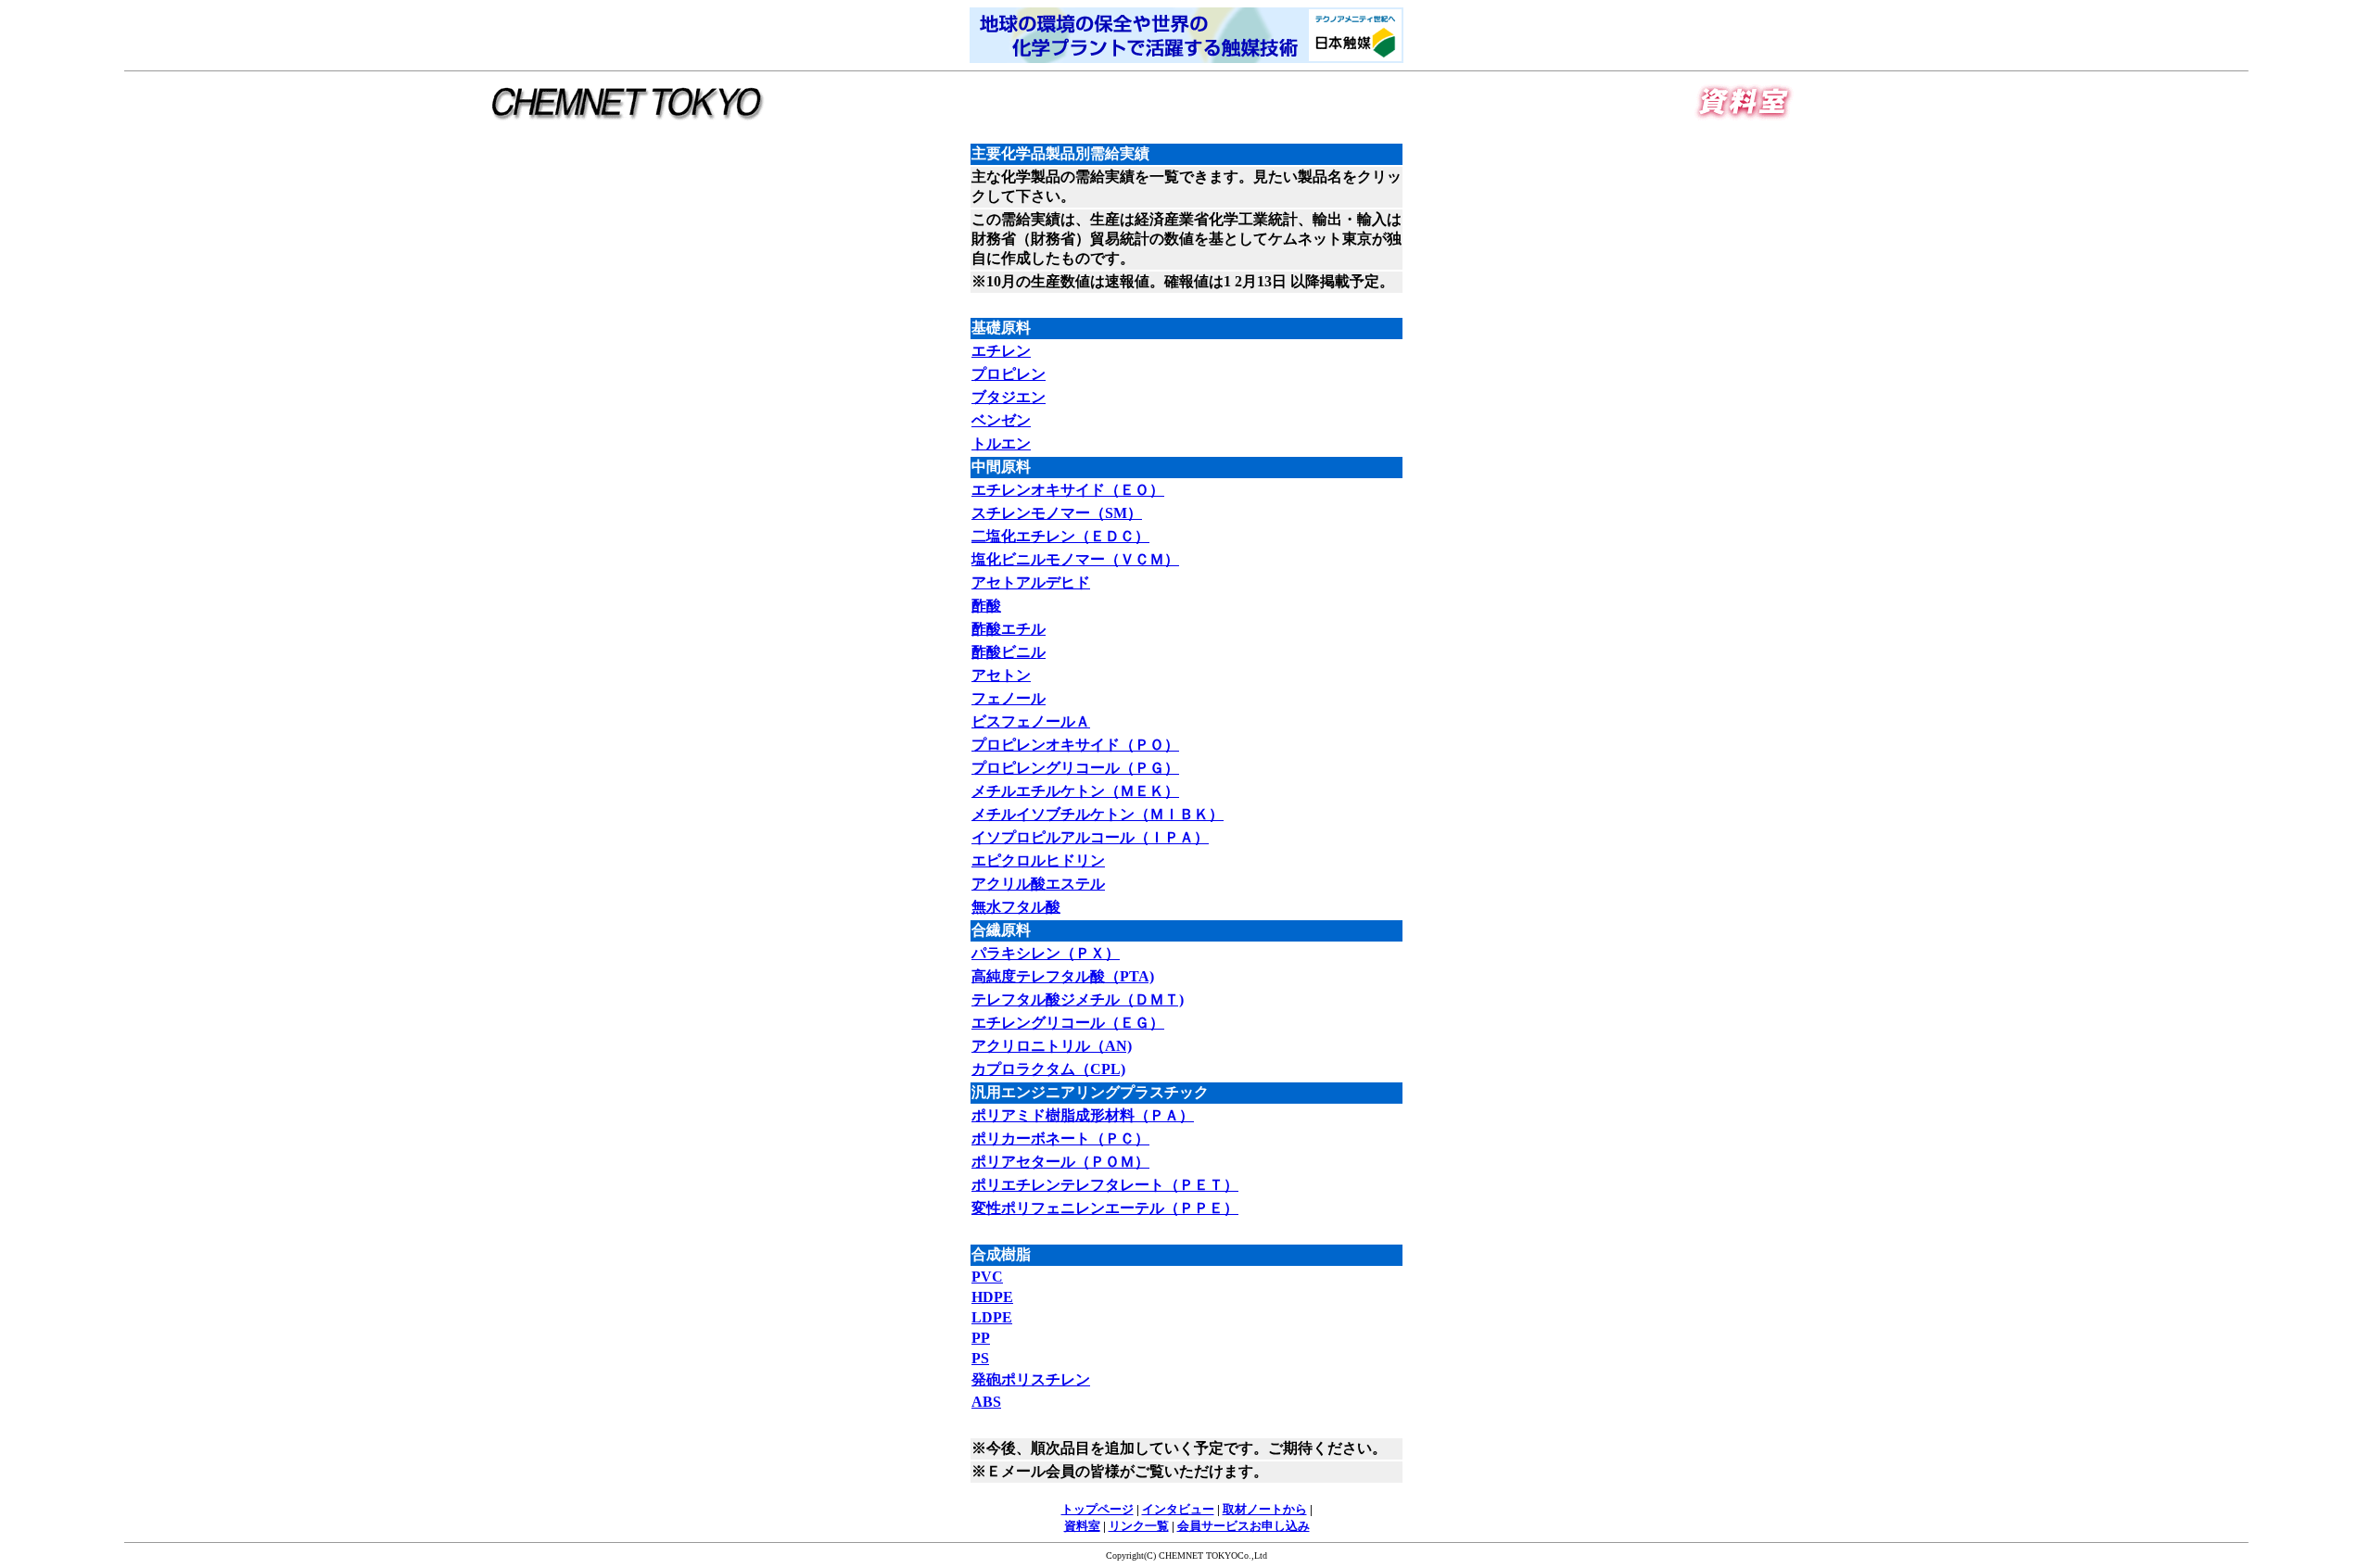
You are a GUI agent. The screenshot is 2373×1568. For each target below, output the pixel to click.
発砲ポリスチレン (1031, 1379)
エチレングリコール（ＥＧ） (1068, 1023)
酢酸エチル (1009, 629)
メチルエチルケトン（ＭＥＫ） (1075, 791)
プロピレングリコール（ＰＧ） (1075, 768)
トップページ (1098, 1509)
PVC (987, 1277)
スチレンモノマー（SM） (1057, 513)
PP (981, 1338)
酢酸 (986, 606)
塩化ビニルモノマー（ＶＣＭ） (1075, 559)
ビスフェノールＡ (1031, 721)
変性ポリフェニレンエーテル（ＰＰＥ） (1105, 1208)
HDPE (992, 1297)
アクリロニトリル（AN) (1052, 1046)
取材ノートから (1265, 1509)
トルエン (1001, 443)
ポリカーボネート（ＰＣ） (1060, 1138)
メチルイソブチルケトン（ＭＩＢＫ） (1098, 814)
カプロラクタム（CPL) (1048, 1069)
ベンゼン (1001, 420)
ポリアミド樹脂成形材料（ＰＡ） (1083, 1115)
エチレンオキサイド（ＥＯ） (1068, 490)
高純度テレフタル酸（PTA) (1063, 976)
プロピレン (1009, 374)
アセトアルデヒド (1031, 582)
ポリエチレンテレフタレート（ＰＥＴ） (1105, 1185)
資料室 (1082, 1526)
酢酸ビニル (1009, 652)
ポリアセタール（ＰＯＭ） (1060, 1162)
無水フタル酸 (1016, 907)
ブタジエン (1009, 397)
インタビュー (1178, 1509)
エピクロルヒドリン (1038, 860)
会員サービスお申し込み (1244, 1526)
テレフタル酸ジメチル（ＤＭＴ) (1078, 999)
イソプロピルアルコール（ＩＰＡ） (1090, 837)
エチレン (1001, 351)
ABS (986, 1402)
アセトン (1001, 675)
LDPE (992, 1317)
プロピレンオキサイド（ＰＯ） (1075, 745)
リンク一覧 (1139, 1526)
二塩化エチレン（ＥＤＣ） (1060, 536)
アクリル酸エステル (1038, 884)
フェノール (1009, 698)
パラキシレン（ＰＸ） (1046, 953)
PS (980, 1358)
